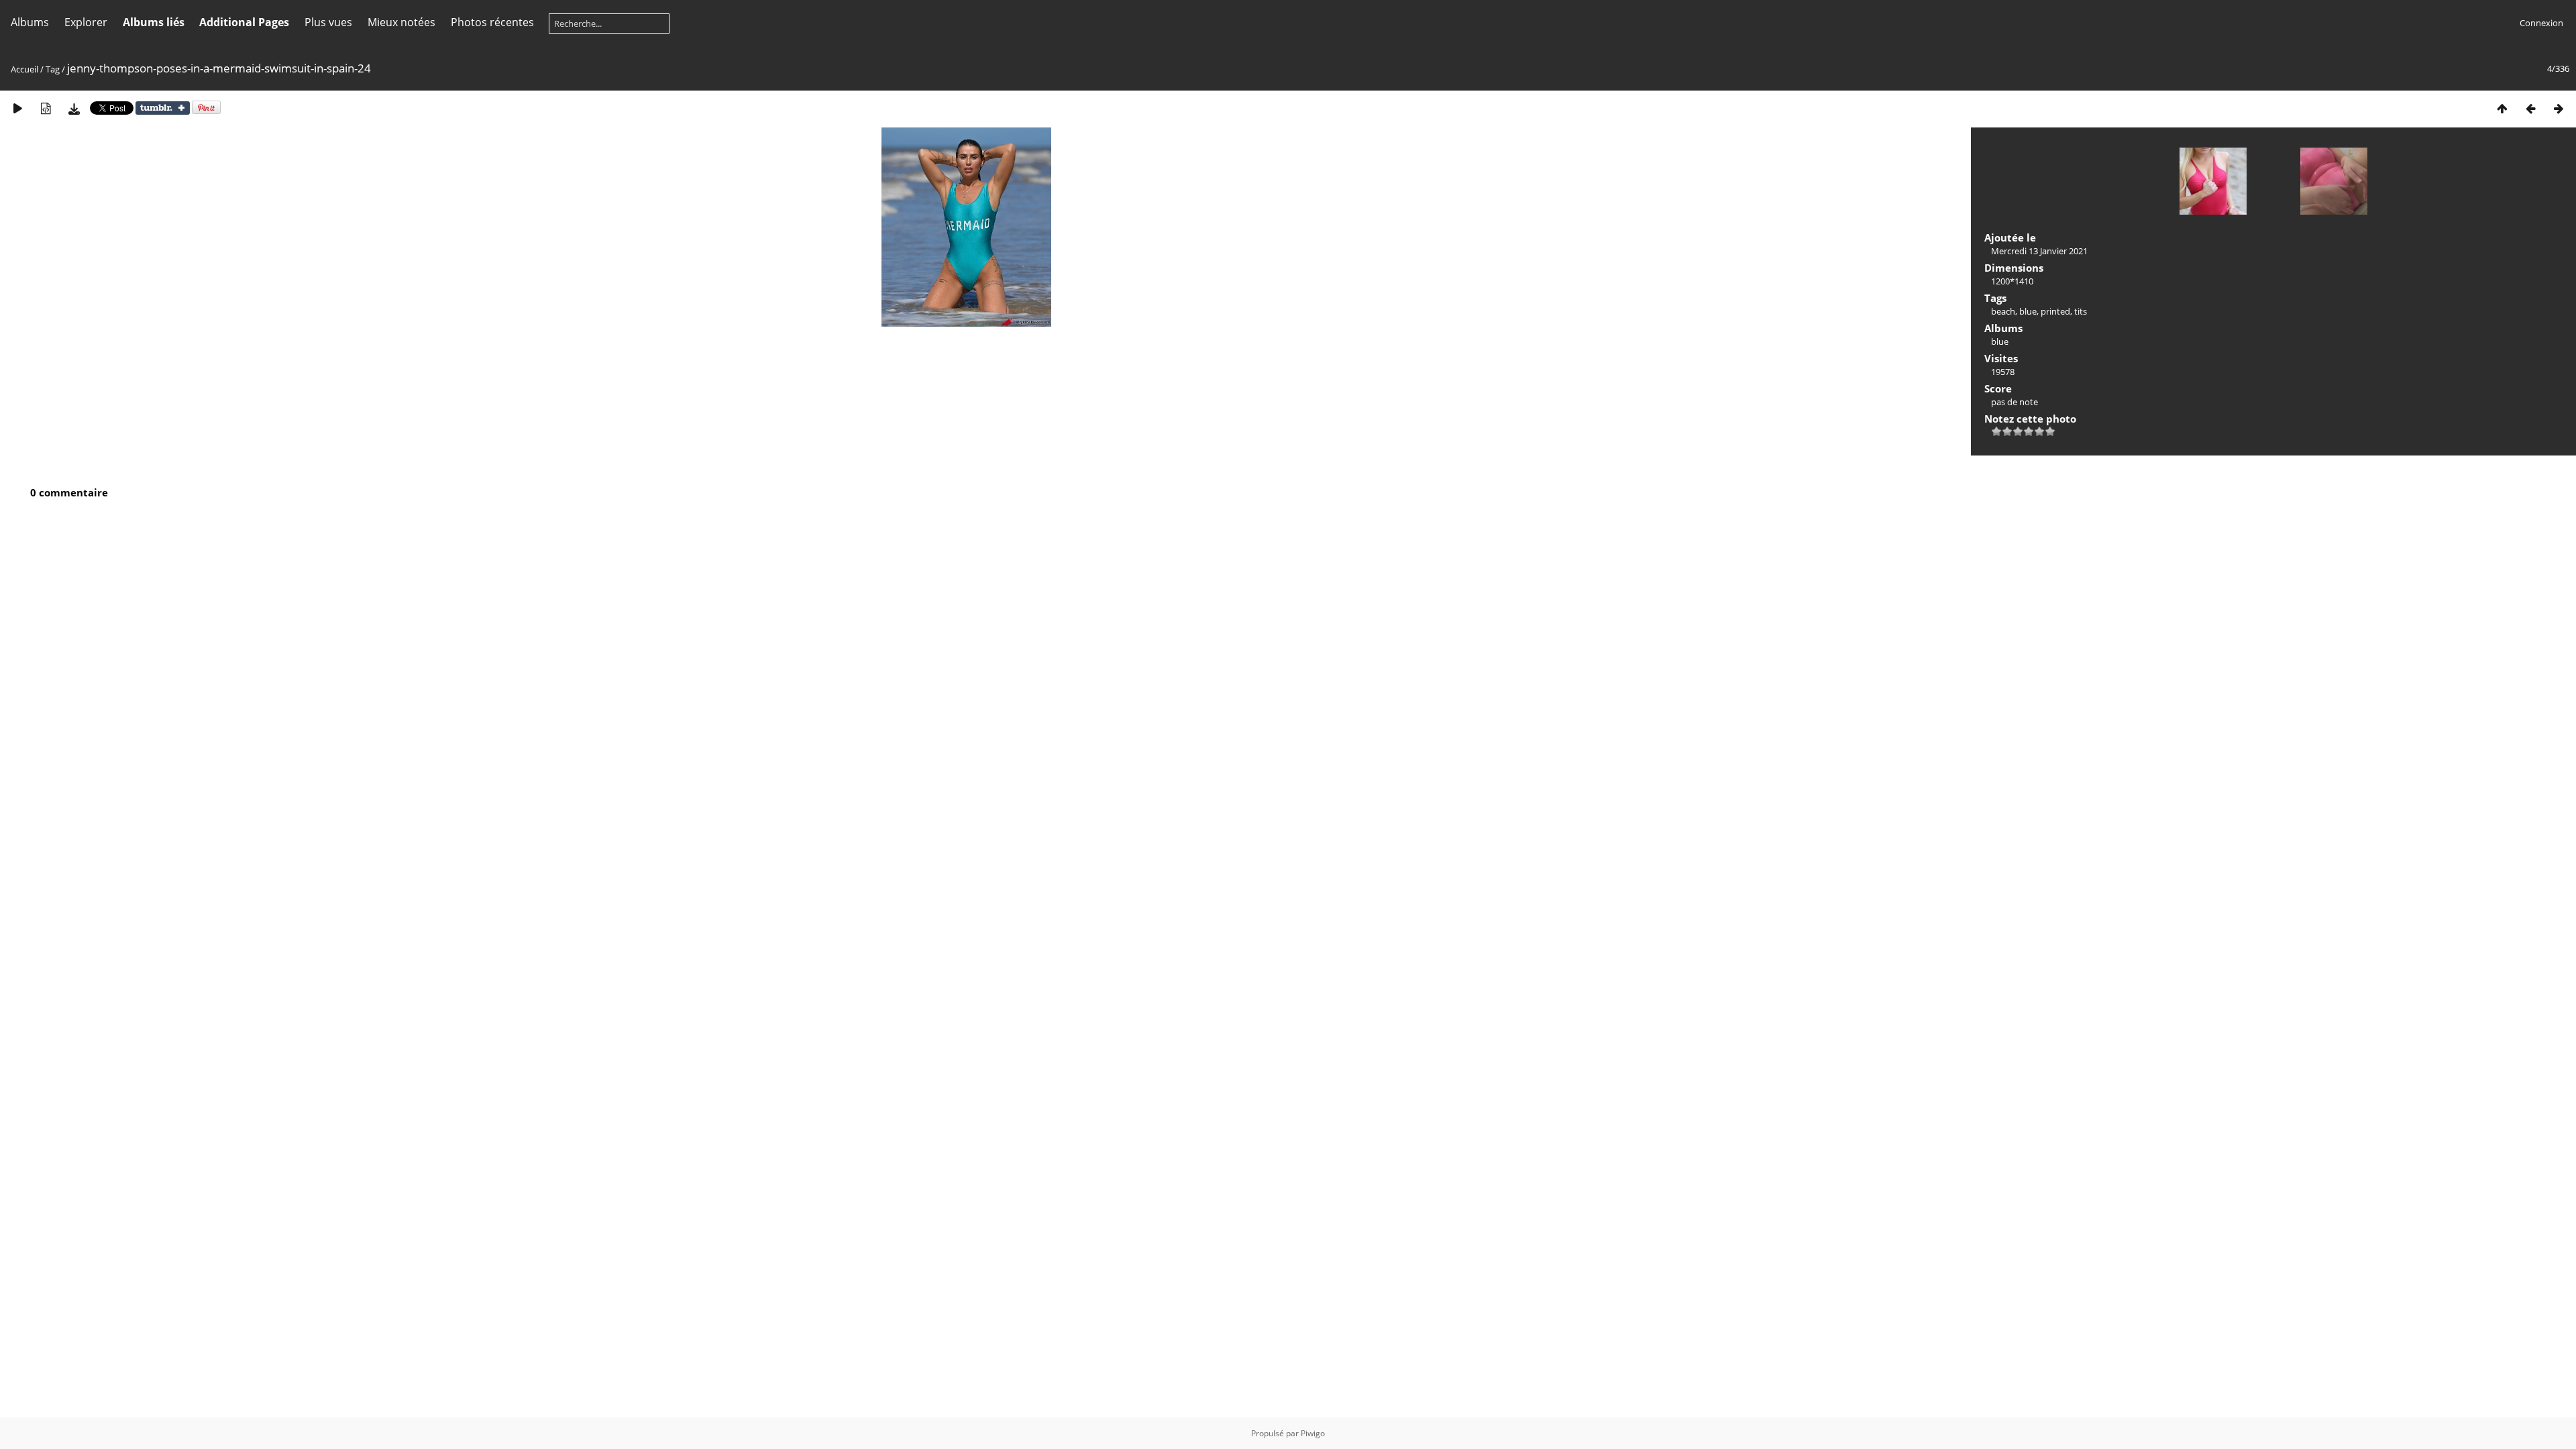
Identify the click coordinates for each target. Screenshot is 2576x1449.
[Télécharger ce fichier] (74, 108)
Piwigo (1313, 1433)
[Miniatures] (2502, 108)
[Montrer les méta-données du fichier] (46, 108)
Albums (30, 22)
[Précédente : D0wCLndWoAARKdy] (2530, 108)
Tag (53, 69)
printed (2055, 311)
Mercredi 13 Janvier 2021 (2039, 251)
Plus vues (328, 22)
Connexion (2541, 23)
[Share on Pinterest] (206, 111)
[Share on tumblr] (163, 111)
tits (2081, 311)
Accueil (24, 69)
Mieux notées (401, 22)
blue (2028, 311)
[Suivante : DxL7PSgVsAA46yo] (2559, 108)
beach (2003, 311)
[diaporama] (17, 108)
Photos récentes (492, 22)
